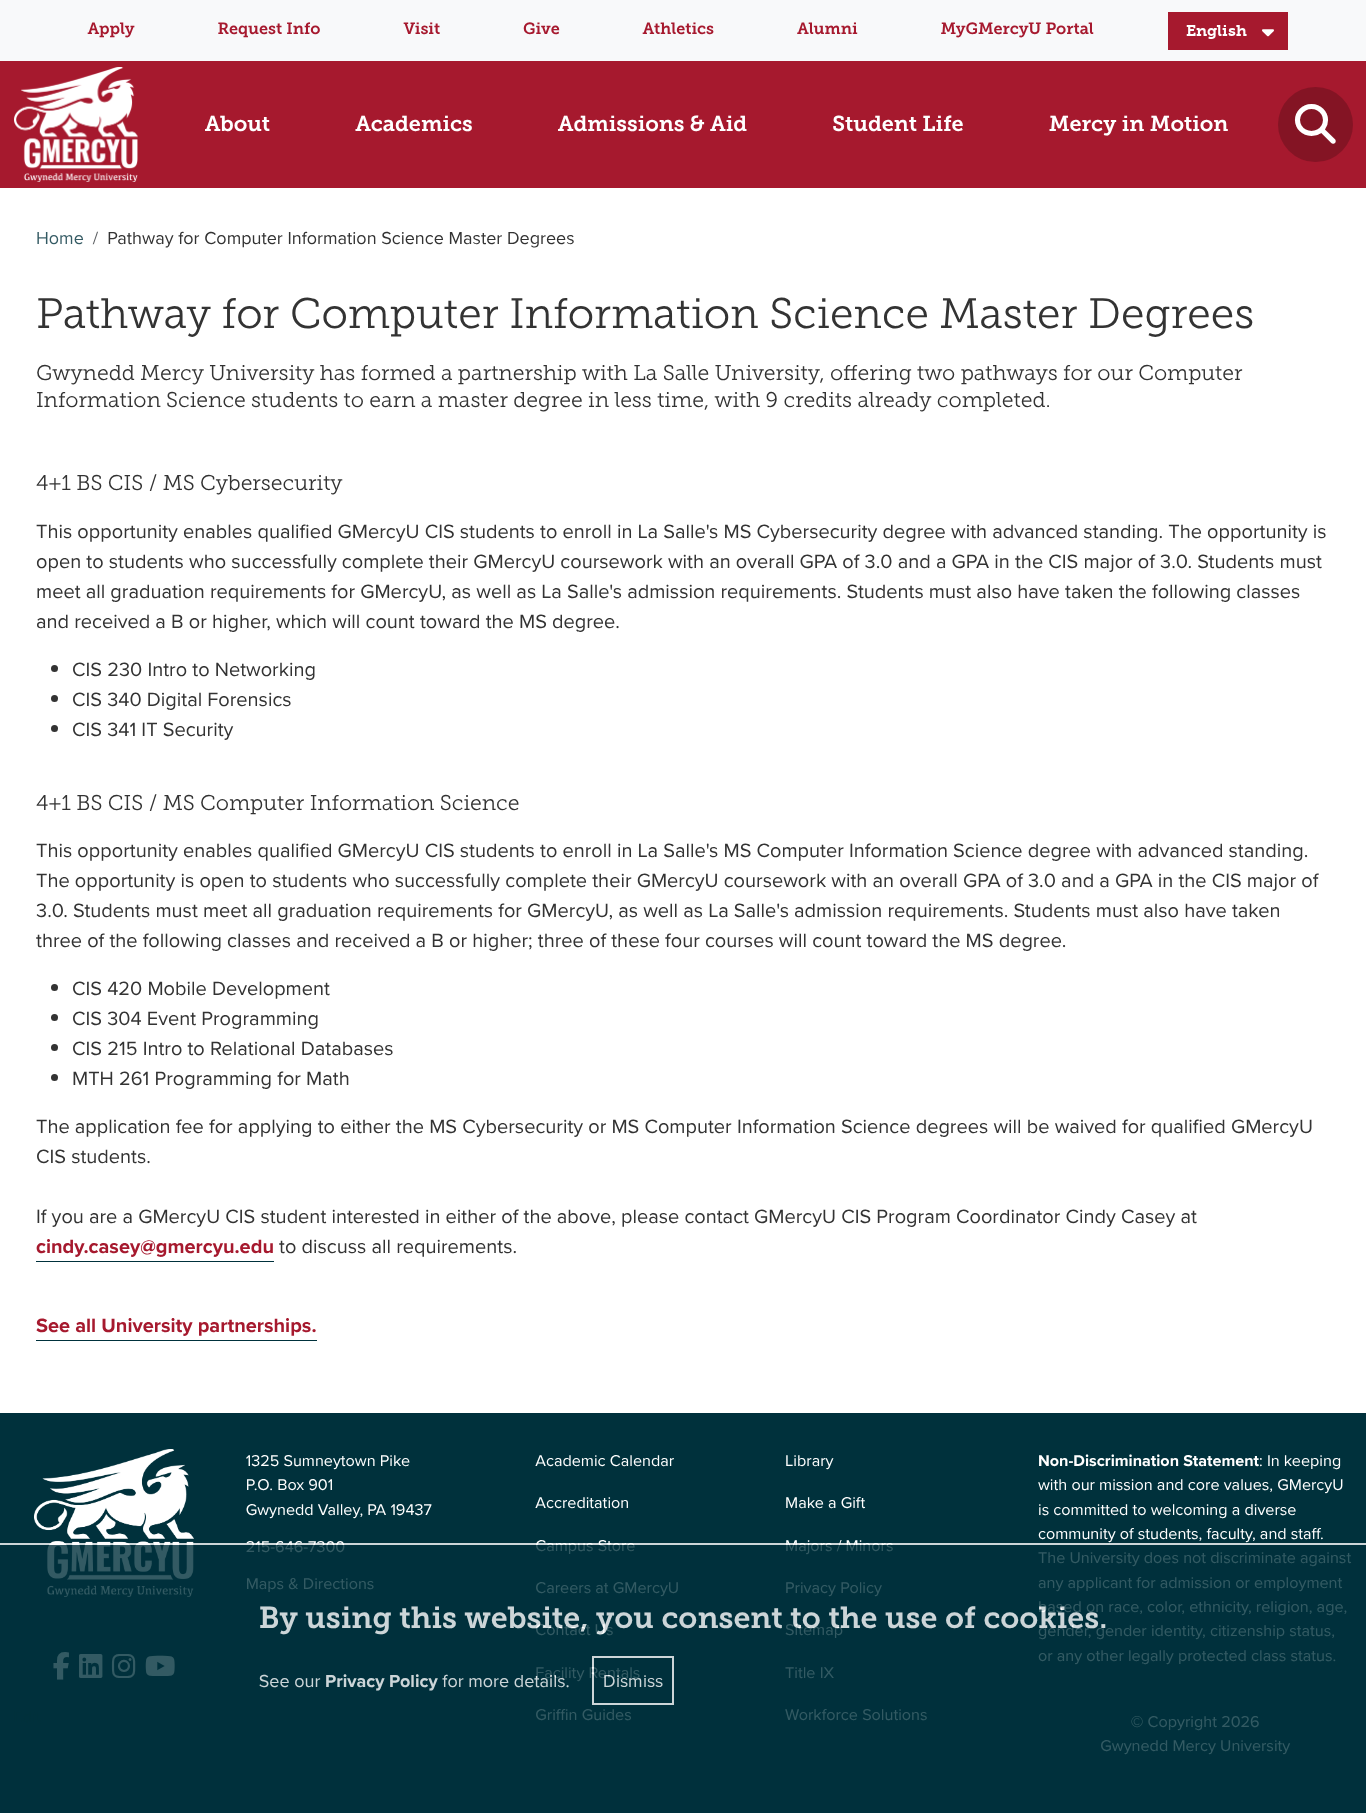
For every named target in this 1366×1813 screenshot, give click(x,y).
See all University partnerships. (176, 1325)
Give (541, 29)
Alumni (827, 29)
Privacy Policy (381, 1681)
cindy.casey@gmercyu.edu (155, 1246)
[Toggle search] (1315, 124)
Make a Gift (825, 1503)
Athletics (678, 29)
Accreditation (582, 1503)
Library (809, 1461)
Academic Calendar (604, 1461)
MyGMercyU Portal (1016, 29)
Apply (110, 29)
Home (60, 237)
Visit (421, 29)
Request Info (269, 29)
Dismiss (633, 1680)
